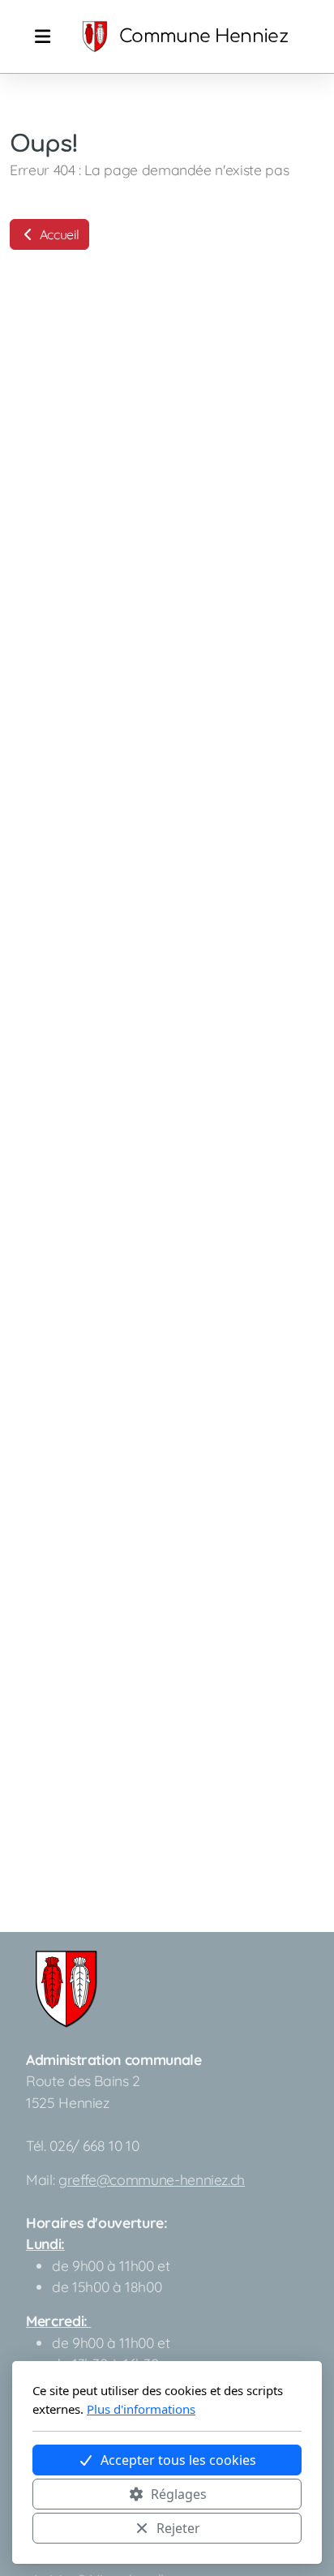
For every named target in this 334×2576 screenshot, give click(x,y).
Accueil (58, 234)
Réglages (179, 2494)
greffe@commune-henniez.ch (152, 2179)
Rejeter (178, 2528)
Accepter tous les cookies (178, 2460)
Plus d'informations (141, 2409)
